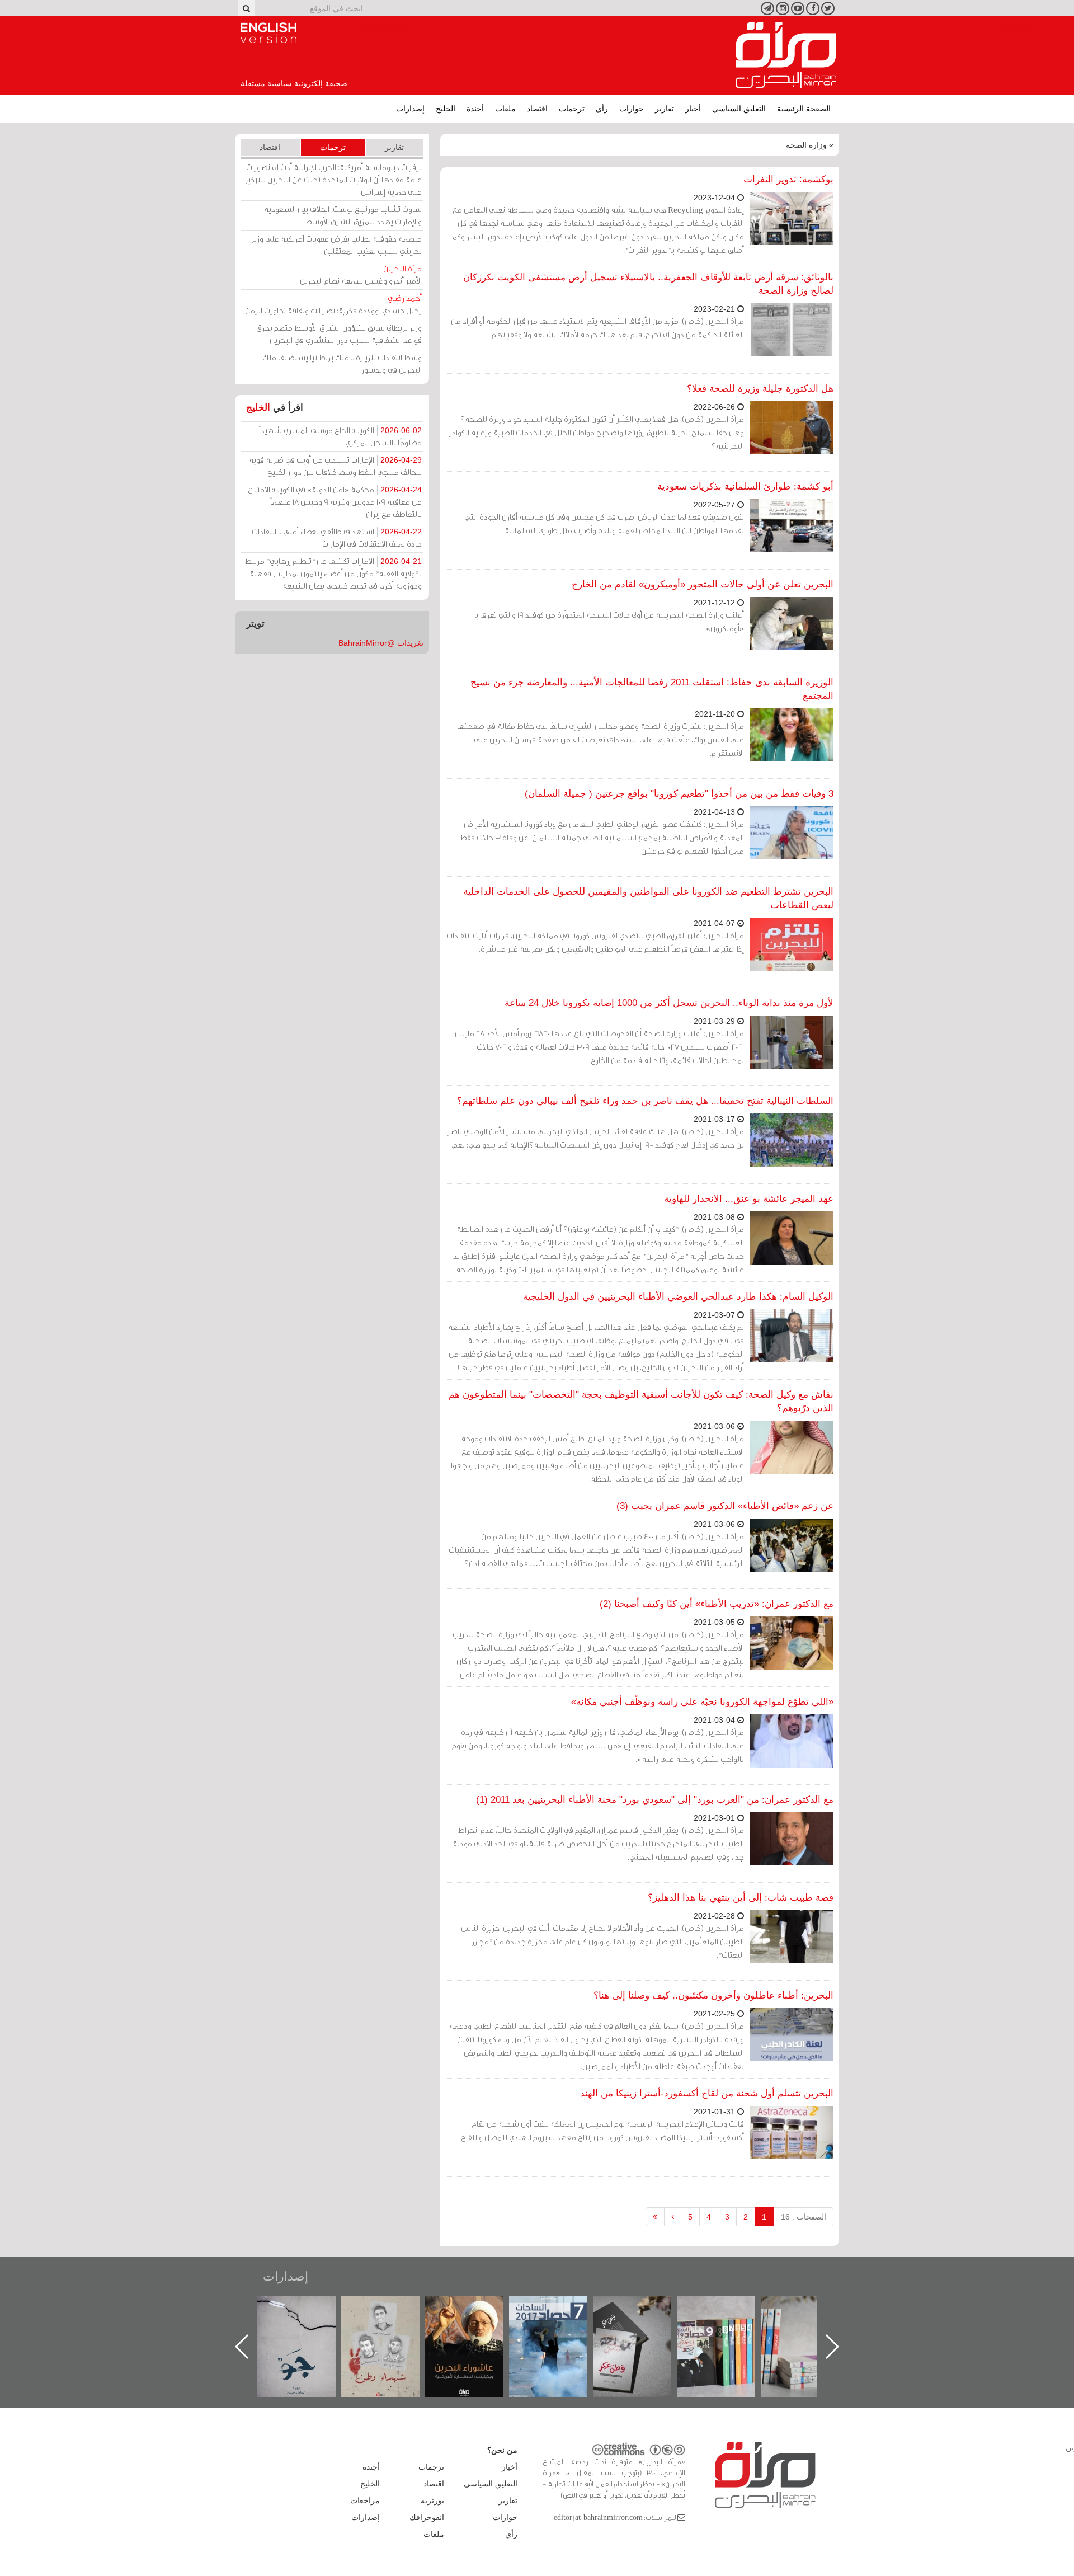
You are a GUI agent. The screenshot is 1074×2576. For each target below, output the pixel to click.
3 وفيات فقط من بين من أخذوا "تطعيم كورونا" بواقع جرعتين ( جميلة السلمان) (679, 794)
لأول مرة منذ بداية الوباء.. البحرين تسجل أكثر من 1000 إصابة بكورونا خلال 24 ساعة (669, 1003)
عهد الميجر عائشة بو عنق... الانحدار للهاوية (749, 1199)
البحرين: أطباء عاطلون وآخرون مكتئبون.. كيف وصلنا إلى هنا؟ (713, 1996)
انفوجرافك (427, 2517)
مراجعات (365, 2500)
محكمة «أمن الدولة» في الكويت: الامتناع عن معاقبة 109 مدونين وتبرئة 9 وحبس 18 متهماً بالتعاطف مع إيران (335, 502)
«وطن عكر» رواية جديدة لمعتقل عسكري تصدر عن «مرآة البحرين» (727, 2328)
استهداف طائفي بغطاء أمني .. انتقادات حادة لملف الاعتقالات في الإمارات (337, 537)
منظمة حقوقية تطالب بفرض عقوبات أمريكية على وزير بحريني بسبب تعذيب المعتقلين (336, 245)
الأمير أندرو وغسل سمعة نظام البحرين (361, 274)
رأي (602, 109)
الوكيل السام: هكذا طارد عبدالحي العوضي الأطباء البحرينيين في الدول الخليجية (678, 1297)
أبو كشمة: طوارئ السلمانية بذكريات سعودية (745, 486)
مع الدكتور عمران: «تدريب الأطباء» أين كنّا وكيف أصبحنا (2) (717, 1604)
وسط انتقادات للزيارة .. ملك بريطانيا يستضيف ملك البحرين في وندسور (342, 363)
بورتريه (432, 2500)
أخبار (693, 109)
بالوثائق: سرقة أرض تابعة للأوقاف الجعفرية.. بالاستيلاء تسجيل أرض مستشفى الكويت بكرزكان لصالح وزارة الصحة (648, 284)
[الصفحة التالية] (673, 2217)
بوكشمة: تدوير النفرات (788, 179)
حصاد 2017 (643, 2308)
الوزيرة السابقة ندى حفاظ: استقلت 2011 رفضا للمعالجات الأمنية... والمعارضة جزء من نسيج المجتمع (652, 689)
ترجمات (572, 109)
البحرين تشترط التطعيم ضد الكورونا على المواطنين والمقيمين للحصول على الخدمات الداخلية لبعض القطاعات (648, 898)
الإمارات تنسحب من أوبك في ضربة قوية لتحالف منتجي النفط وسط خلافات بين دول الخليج (335, 466)
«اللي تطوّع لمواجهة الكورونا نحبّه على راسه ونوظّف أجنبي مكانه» (702, 1702)
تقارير (665, 109)
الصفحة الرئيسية (804, 109)
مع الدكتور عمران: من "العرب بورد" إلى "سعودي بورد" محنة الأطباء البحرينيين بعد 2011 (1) (655, 1800)
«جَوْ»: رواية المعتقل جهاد (392, 2315)
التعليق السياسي (739, 109)
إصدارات (410, 109)
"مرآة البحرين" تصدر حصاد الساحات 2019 (811, 2322)
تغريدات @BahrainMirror (381, 643)
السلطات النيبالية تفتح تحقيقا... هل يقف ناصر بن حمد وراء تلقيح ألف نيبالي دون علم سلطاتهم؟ (645, 1101)
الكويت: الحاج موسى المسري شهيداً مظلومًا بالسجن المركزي (340, 436)
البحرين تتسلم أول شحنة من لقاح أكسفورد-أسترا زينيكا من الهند (707, 2093)
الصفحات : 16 (804, 2217)
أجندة (475, 109)
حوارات (632, 109)
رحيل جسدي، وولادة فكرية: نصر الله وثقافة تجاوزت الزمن (333, 304)
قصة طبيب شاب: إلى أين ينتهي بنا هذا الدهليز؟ (741, 1898)
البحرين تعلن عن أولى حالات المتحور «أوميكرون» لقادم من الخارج (703, 584)
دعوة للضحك (308, 2308)
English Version (268, 33)
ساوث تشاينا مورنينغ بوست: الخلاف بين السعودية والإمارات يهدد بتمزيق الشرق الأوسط (343, 215)
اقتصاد (537, 109)
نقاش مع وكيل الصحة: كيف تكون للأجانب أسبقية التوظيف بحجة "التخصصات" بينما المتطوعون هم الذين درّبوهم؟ (641, 1401)
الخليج (446, 109)
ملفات (505, 109)
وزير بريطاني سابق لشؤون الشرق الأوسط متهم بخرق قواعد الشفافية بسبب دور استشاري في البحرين (339, 334)
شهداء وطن (476, 2308)
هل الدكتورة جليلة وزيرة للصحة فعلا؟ (760, 389)
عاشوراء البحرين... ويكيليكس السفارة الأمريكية (560, 2322)
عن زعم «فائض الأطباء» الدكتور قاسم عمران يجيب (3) (725, 1506)
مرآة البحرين (786, 55)
